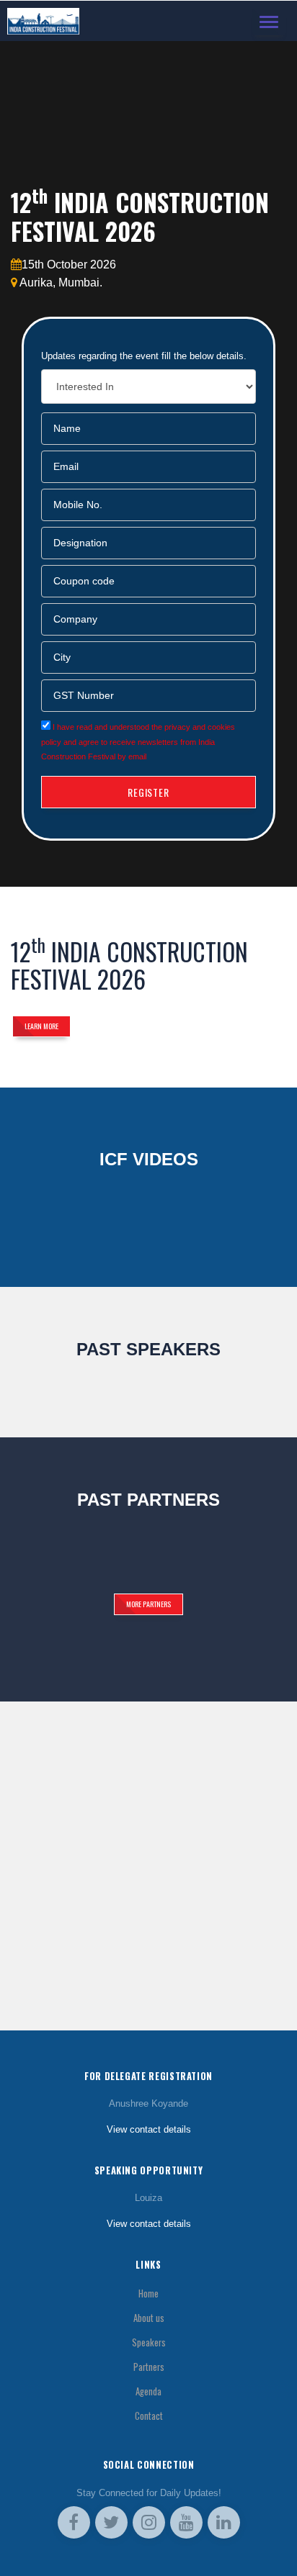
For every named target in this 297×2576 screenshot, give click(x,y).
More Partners (148, 1604)
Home (148, 2293)
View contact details (149, 2129)
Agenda (148, 2391)
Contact (149, 2416)
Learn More (41, 1026)
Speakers (149, 2342)
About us (149, 2318)
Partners (149, 2367)
